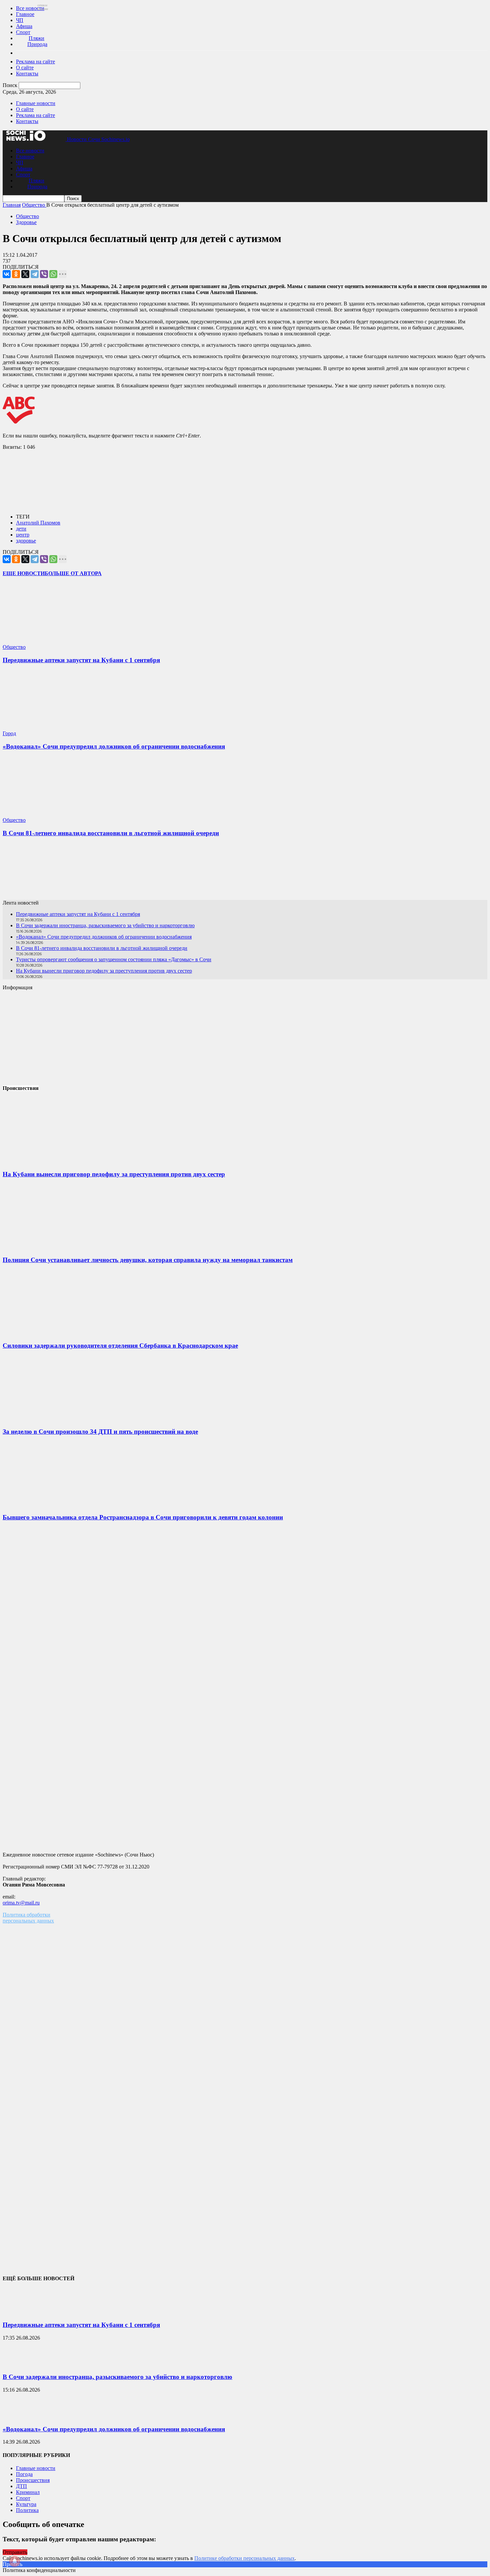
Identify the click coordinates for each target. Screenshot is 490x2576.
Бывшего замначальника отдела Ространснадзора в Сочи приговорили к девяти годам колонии (143, 1517)
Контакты (27, 74)
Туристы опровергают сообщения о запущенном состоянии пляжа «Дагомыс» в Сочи (114, 959)
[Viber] (44, 274)
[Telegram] (35, 274)
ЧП (20, 20)
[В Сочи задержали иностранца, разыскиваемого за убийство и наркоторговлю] (19, 2364)
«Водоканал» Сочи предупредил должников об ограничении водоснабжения (114, 746)
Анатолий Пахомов (38, 523)
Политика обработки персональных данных (28, 1918)
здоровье (26, 541)
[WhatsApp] (53, 274)
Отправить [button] (15, 2552)
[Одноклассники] (16, 274)
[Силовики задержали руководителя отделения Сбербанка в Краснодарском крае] (53, 1333)
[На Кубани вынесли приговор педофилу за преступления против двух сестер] (53, 1161)
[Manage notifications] (15, 2561)
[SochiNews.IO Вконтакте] (245, 871)
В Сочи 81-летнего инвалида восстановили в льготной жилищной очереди (111, 833)
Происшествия (33, 2480)
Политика (27, 2510)
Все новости (30, 8)
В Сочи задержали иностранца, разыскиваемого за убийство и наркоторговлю (105, 925)
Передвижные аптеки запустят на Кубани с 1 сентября (81, 660)
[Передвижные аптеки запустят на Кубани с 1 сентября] (42, 641)
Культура (26, 2504)
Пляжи (36, 38)
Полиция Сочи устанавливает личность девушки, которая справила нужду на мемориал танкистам (148, 1260)
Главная (12, 205)
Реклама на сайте (35, 62)
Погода (24, 2474)
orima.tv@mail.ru (21, 1903)
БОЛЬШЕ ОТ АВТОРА (73, 573)
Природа (37, 44)
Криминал (28, 2492)
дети (21, 529)
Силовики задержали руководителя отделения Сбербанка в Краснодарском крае (120, 1346)
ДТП (21, 2486)
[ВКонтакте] (7, 274)
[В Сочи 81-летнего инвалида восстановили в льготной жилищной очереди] (42, 814)
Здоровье (26, 222)
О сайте (25, 68)
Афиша (24, 26)
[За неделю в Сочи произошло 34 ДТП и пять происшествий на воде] (53, 1419)
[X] (25, 274)
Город (9, 733)
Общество (27, 216)
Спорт (23, 32)
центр (23, 535)
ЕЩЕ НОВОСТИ (24, 573)
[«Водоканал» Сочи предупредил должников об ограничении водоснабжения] (42, 727)
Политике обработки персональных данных (244, 2558)
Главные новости (36, 103)
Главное (25, 14)
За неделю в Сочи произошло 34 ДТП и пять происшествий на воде (100, 1432)
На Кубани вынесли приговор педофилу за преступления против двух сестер (104, 971)
